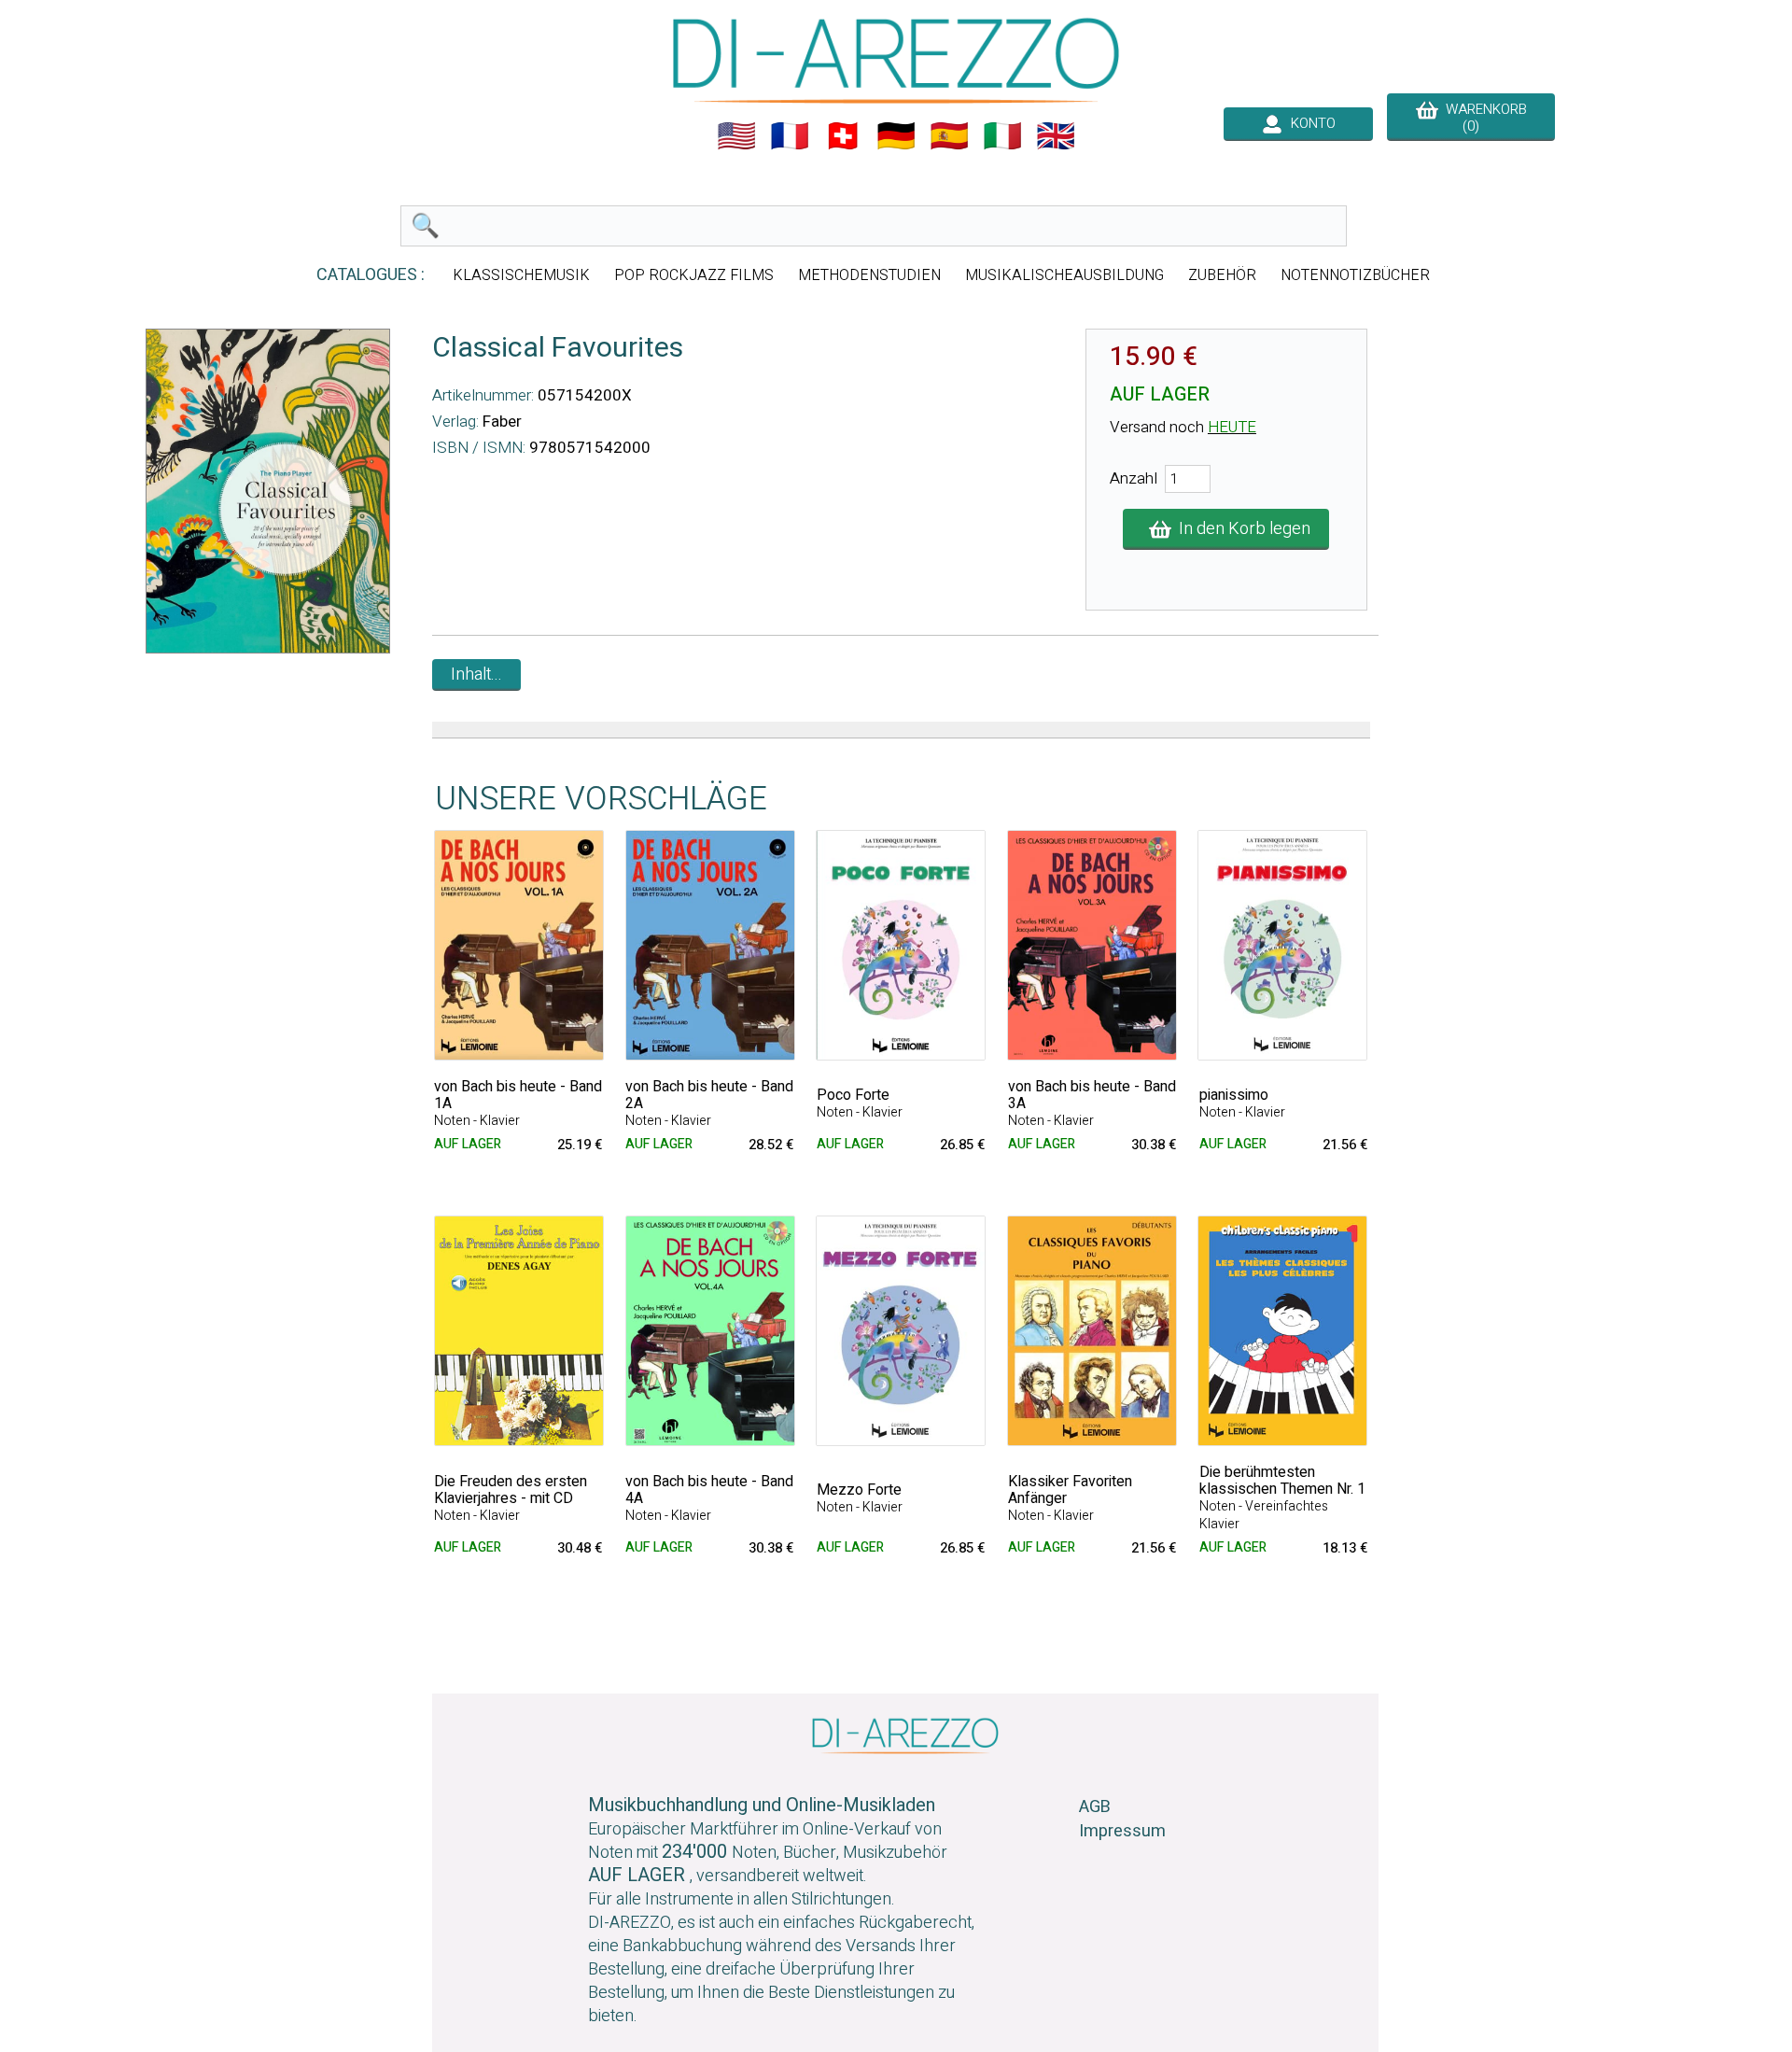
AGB (1095, 1807)
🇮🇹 (1002, 136)
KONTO (1309, 123)
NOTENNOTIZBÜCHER (1355, 275)
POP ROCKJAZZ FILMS (694, 275)
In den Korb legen (1241, 529)
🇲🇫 (790, 136)
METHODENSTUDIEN (869, 275)
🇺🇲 (736, 136)
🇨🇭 (843, 136)
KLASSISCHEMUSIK (521, 275)
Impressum (1122, 1831)
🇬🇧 (1056, 136)
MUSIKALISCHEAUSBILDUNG (1064, 275)
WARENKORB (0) (1483, 118)
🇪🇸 (949, 136)
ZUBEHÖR (1222, 275)
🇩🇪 (896, 136)
